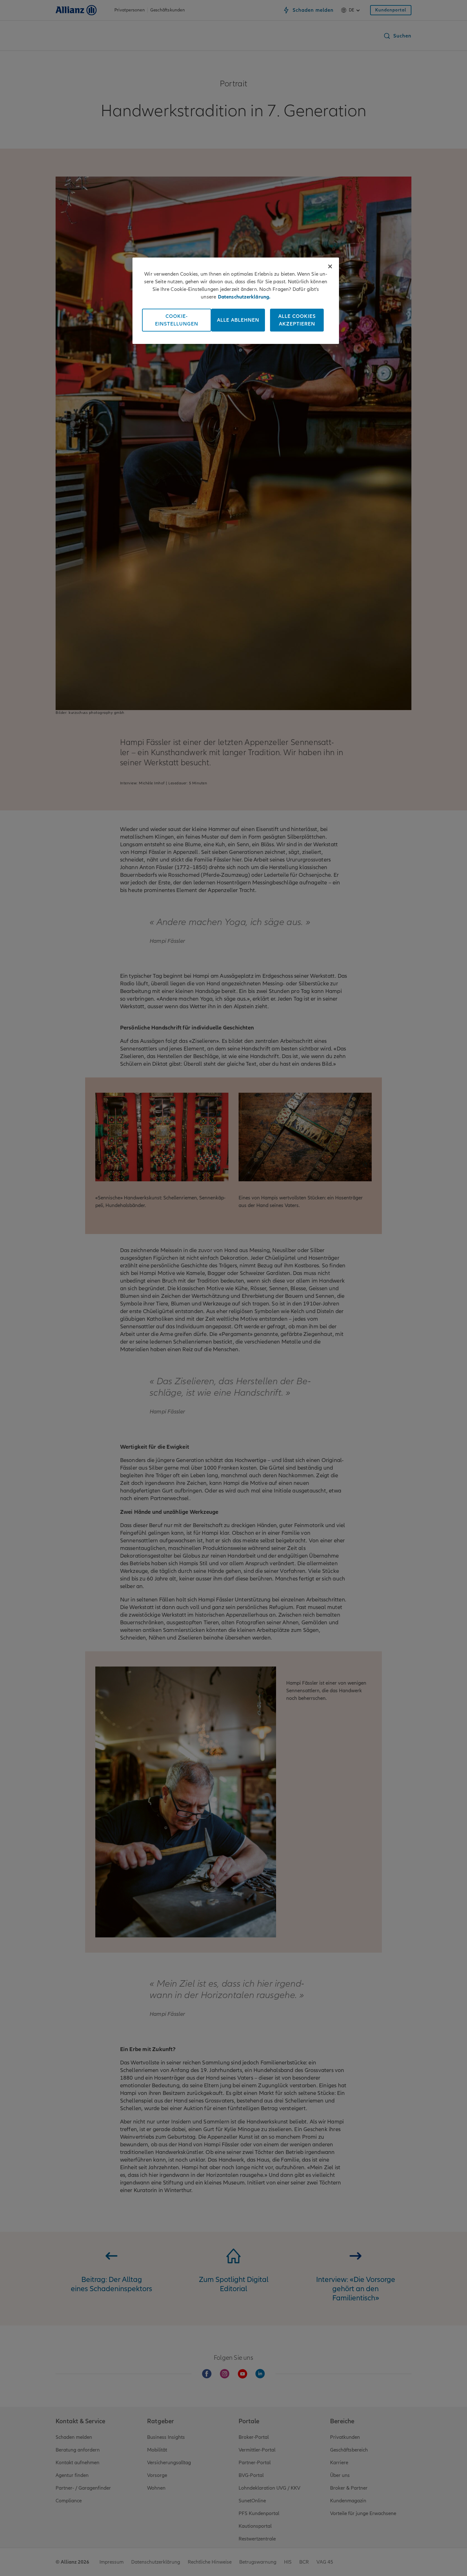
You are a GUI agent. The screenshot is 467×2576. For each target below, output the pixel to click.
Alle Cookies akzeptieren (297, 320)
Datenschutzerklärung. (244, 297)
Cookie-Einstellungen (177, 320)
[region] (236, 301)
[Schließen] (330, 266)
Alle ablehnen (238, 320)
